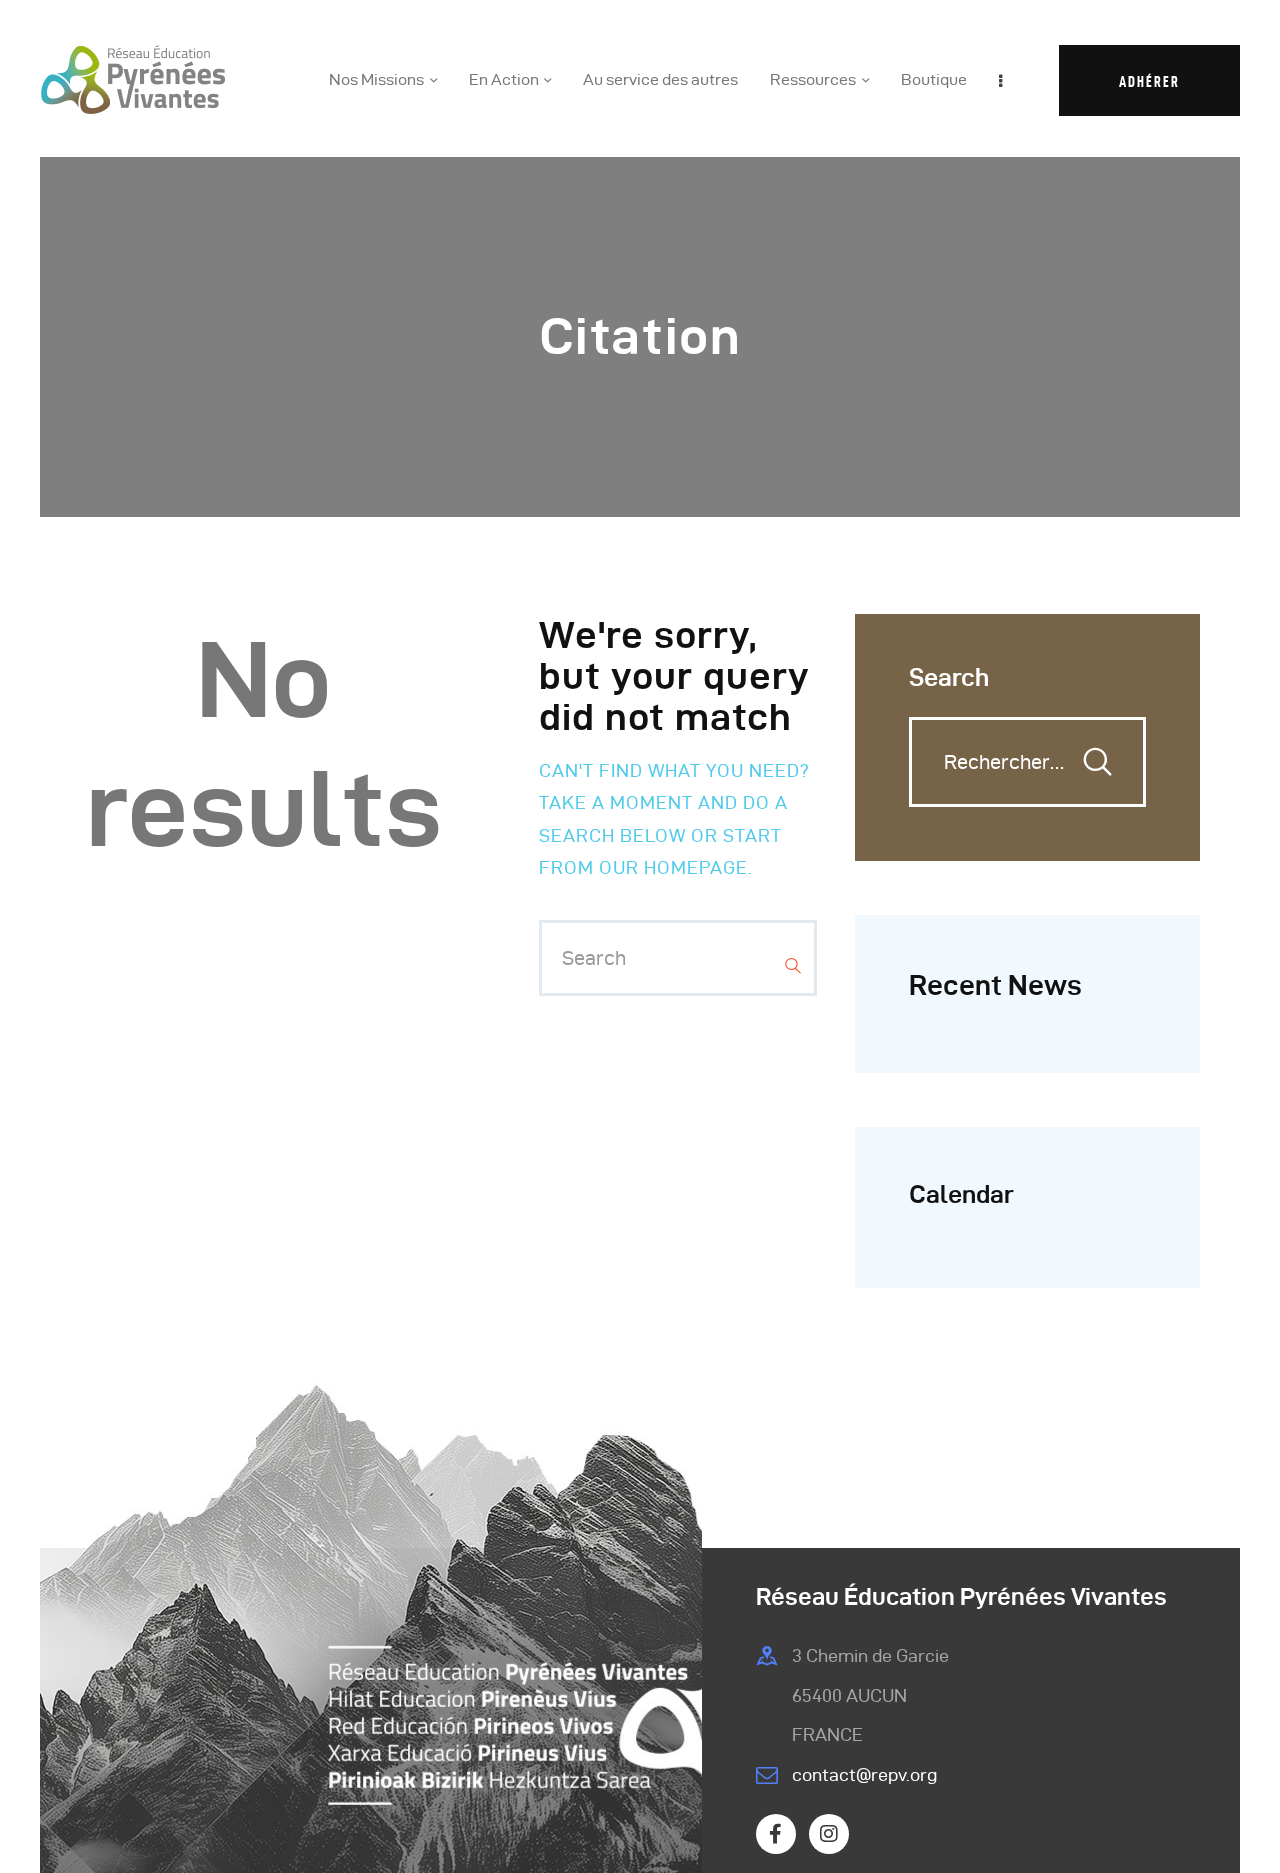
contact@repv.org (864, 1774)
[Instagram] (829, 1834)
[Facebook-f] (776, 1834)
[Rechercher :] (1027, 762)
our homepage (673, 867)
